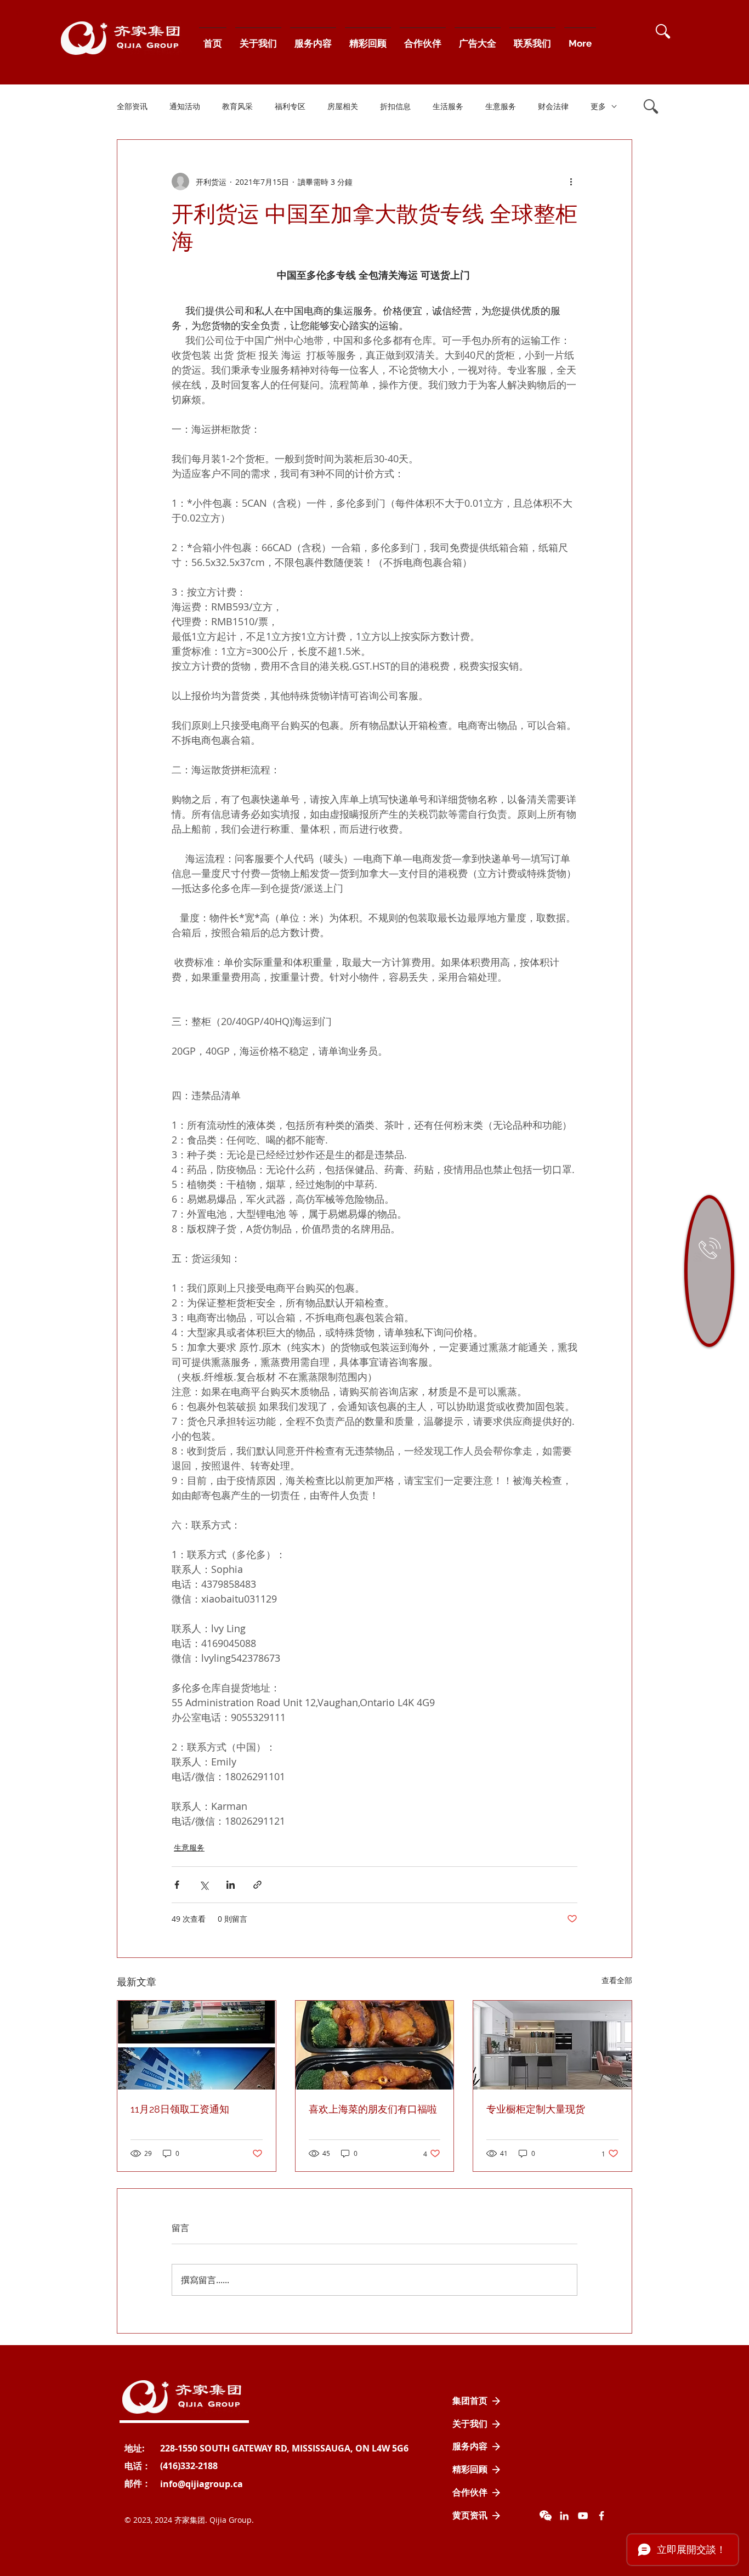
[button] (663, 31)
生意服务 (501, 106)
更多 (598, 106)
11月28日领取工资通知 (180, 2109)
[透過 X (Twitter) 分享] (204, 1885)
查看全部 (617, 1980)
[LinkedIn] (564, 2516)
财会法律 (553, 106)
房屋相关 (343, 106)
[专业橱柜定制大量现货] (552, 2045)
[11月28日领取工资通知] (197, 2045)
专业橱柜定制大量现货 (536, 2109)
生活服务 (448, 106)
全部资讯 (132, 106)
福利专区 (290, 106)
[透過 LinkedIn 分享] (231, 1885)
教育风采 (237, 106)
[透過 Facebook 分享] (177, 1885)
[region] (709, 1271)
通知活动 (185, 106)
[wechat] (546, 2516)
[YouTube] (583, 2516)
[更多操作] (571, 182)
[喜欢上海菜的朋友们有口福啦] (375, 2045)
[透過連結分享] (257, 1885)
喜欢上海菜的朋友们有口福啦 (373, 2109)
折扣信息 (395, 106)
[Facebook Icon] (602, 2516)
